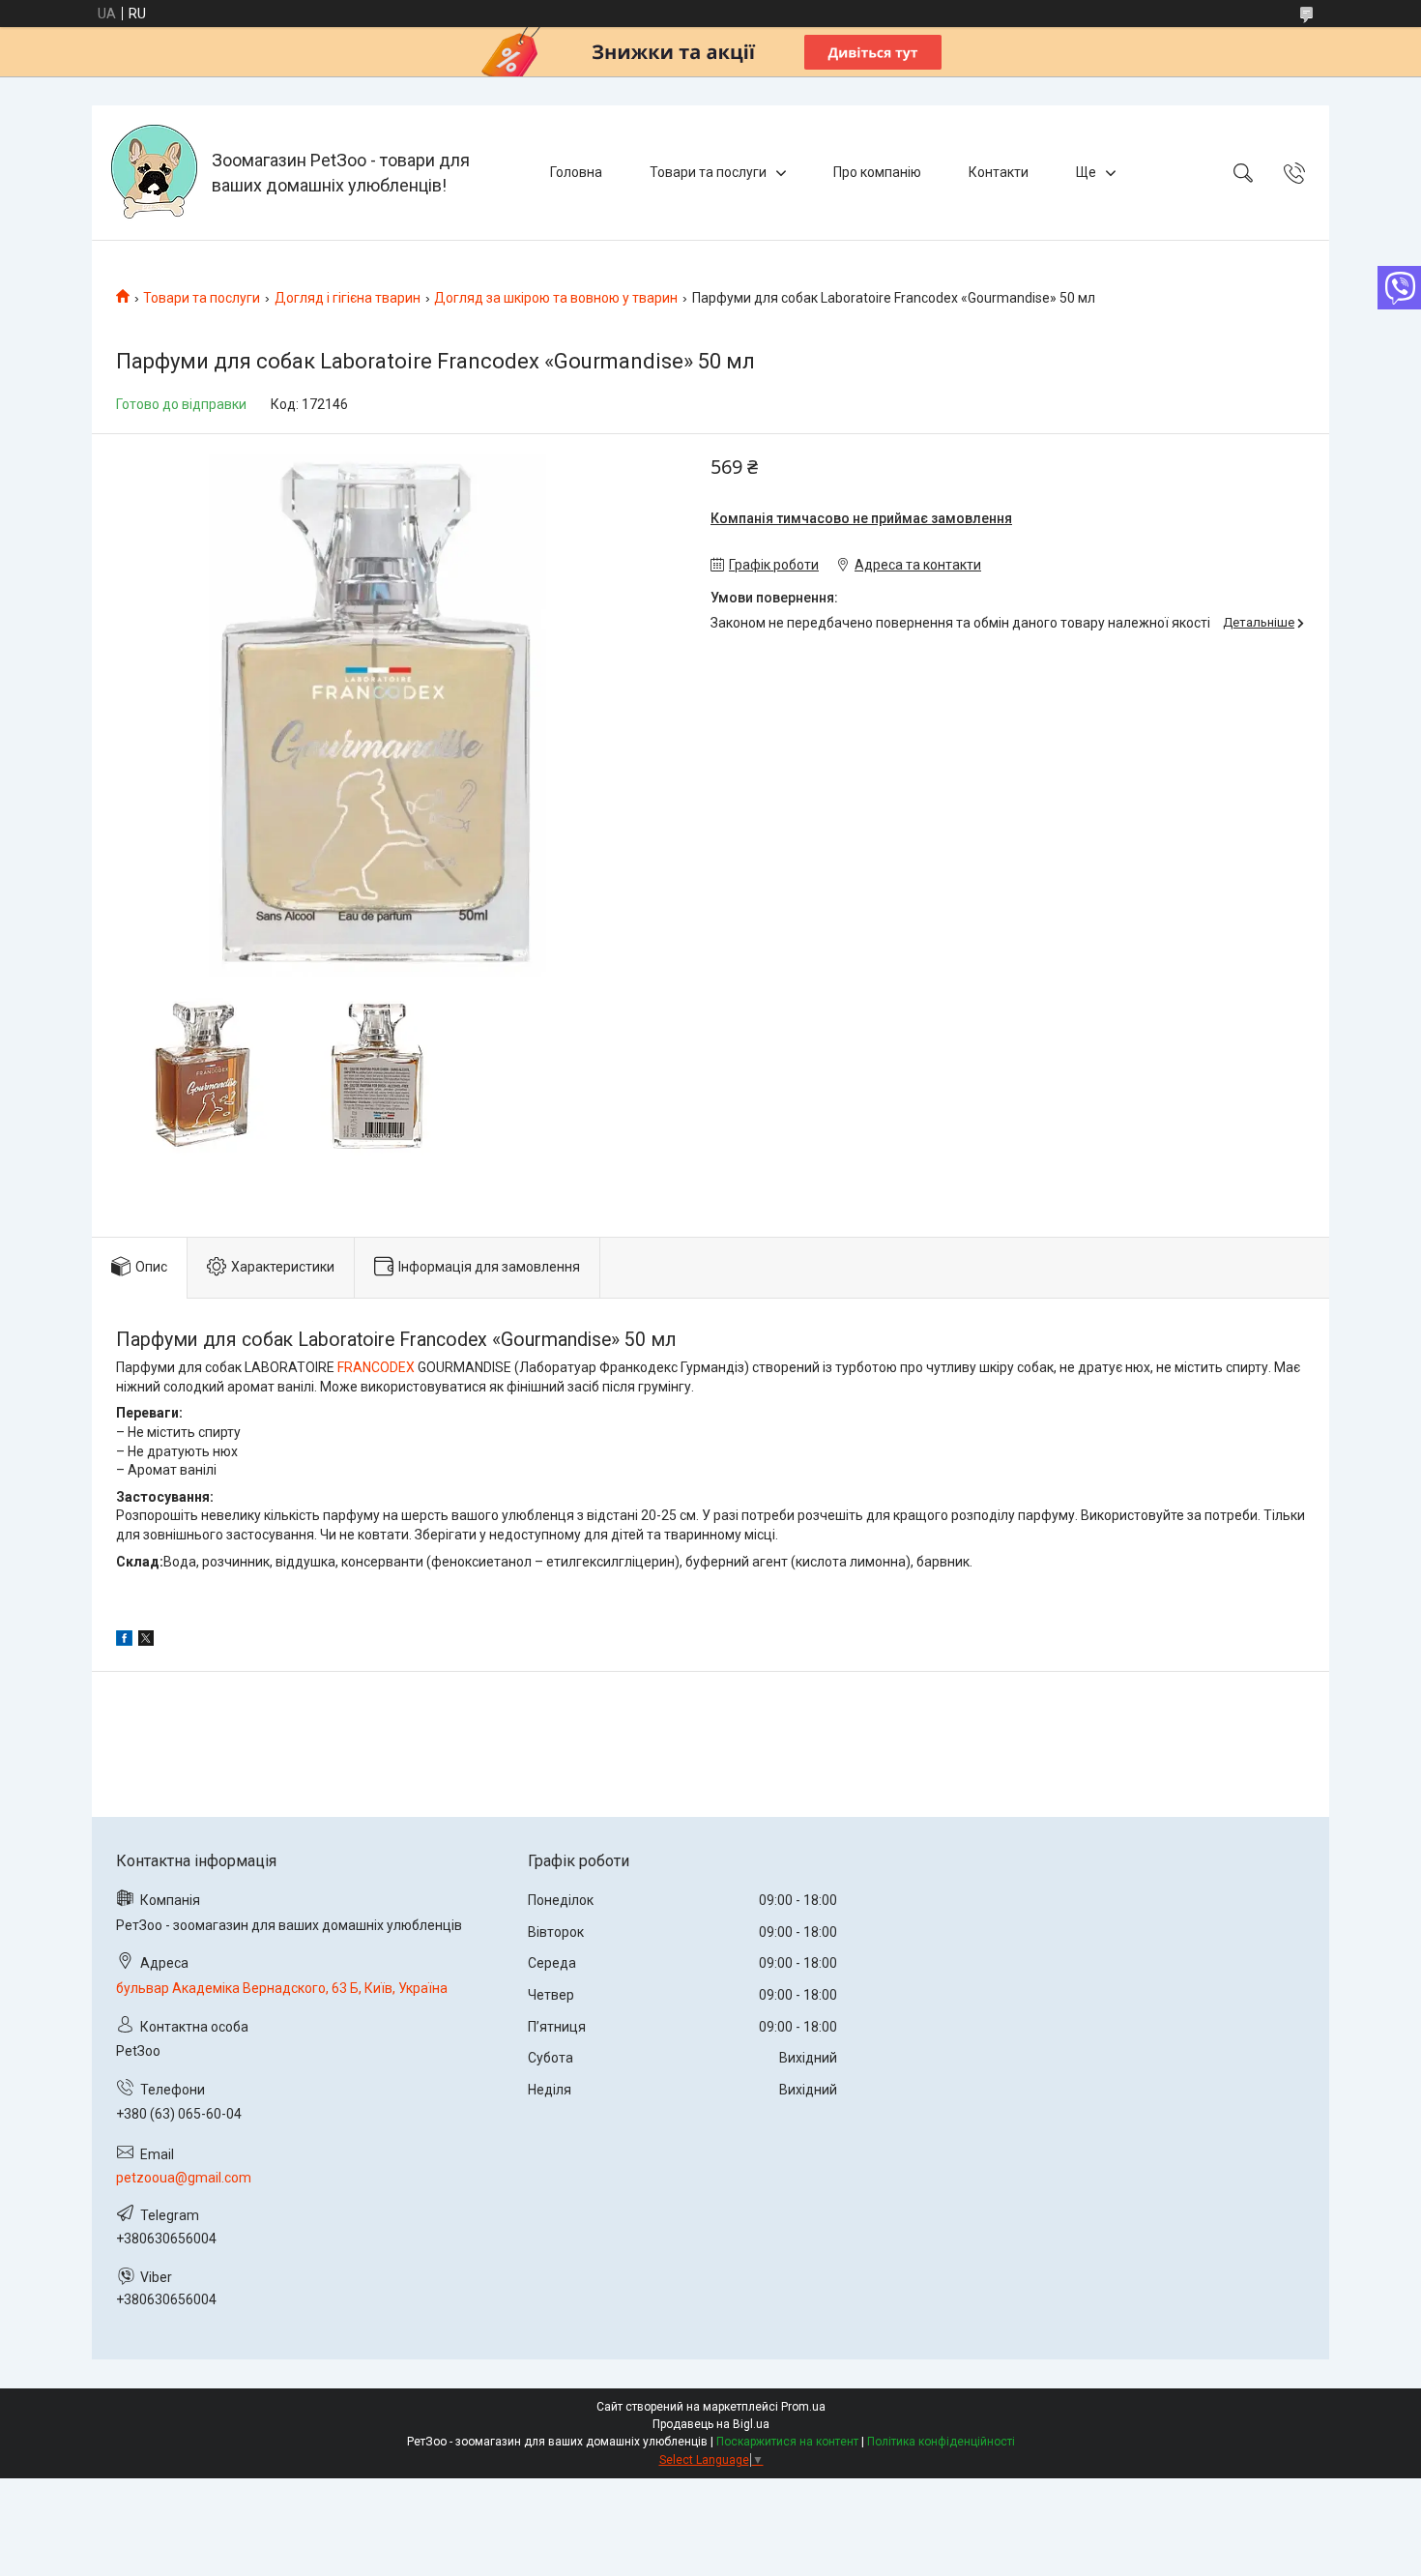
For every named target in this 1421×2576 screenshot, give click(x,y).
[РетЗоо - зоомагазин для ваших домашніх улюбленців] (154, 173)
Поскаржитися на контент (787, 2442)
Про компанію (877, 172)
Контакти (999, 172)
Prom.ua (803, 2407)
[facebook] (124, 1641)
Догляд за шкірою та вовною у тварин (556, 298)
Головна (576, 172)
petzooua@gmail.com (184, 2178)
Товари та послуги (708, 172)
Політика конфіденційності (941, 2442)
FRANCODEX (376, 1367)
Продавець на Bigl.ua (711, 2424)
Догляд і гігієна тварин (348, 298)
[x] (146, 1641)
